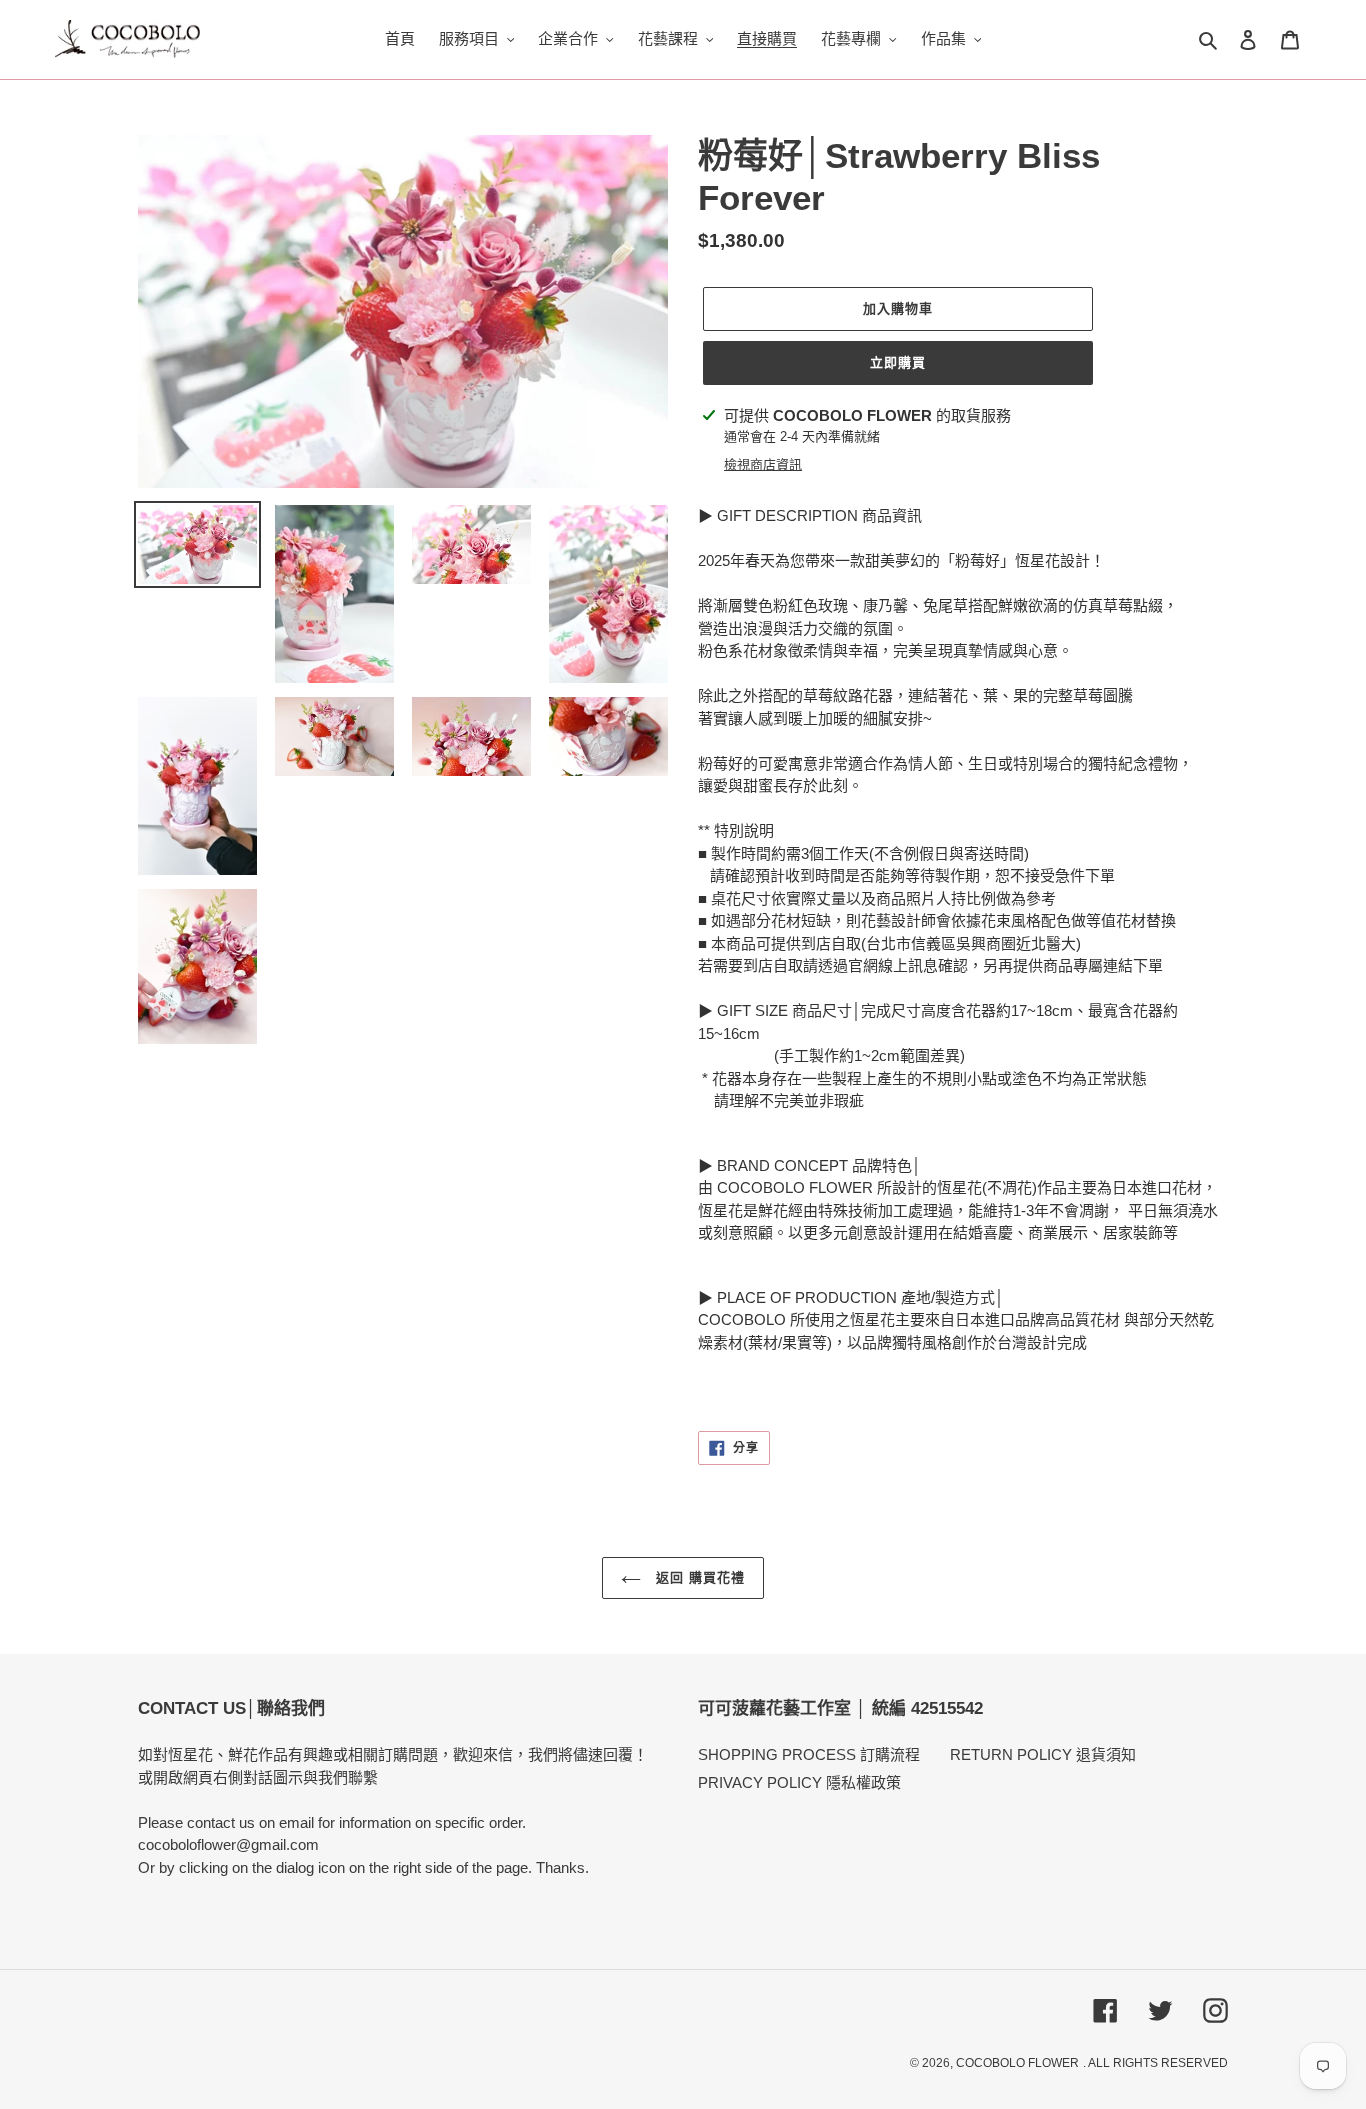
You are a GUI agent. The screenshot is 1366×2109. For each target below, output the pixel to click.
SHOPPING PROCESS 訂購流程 (809, 1754)
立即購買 (898, 362)
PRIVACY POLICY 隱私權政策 (799, 1782)
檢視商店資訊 (763, 464)
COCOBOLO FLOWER (1017, 2063)
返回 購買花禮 (698, 1577)
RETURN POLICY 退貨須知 (1043, 1754)
